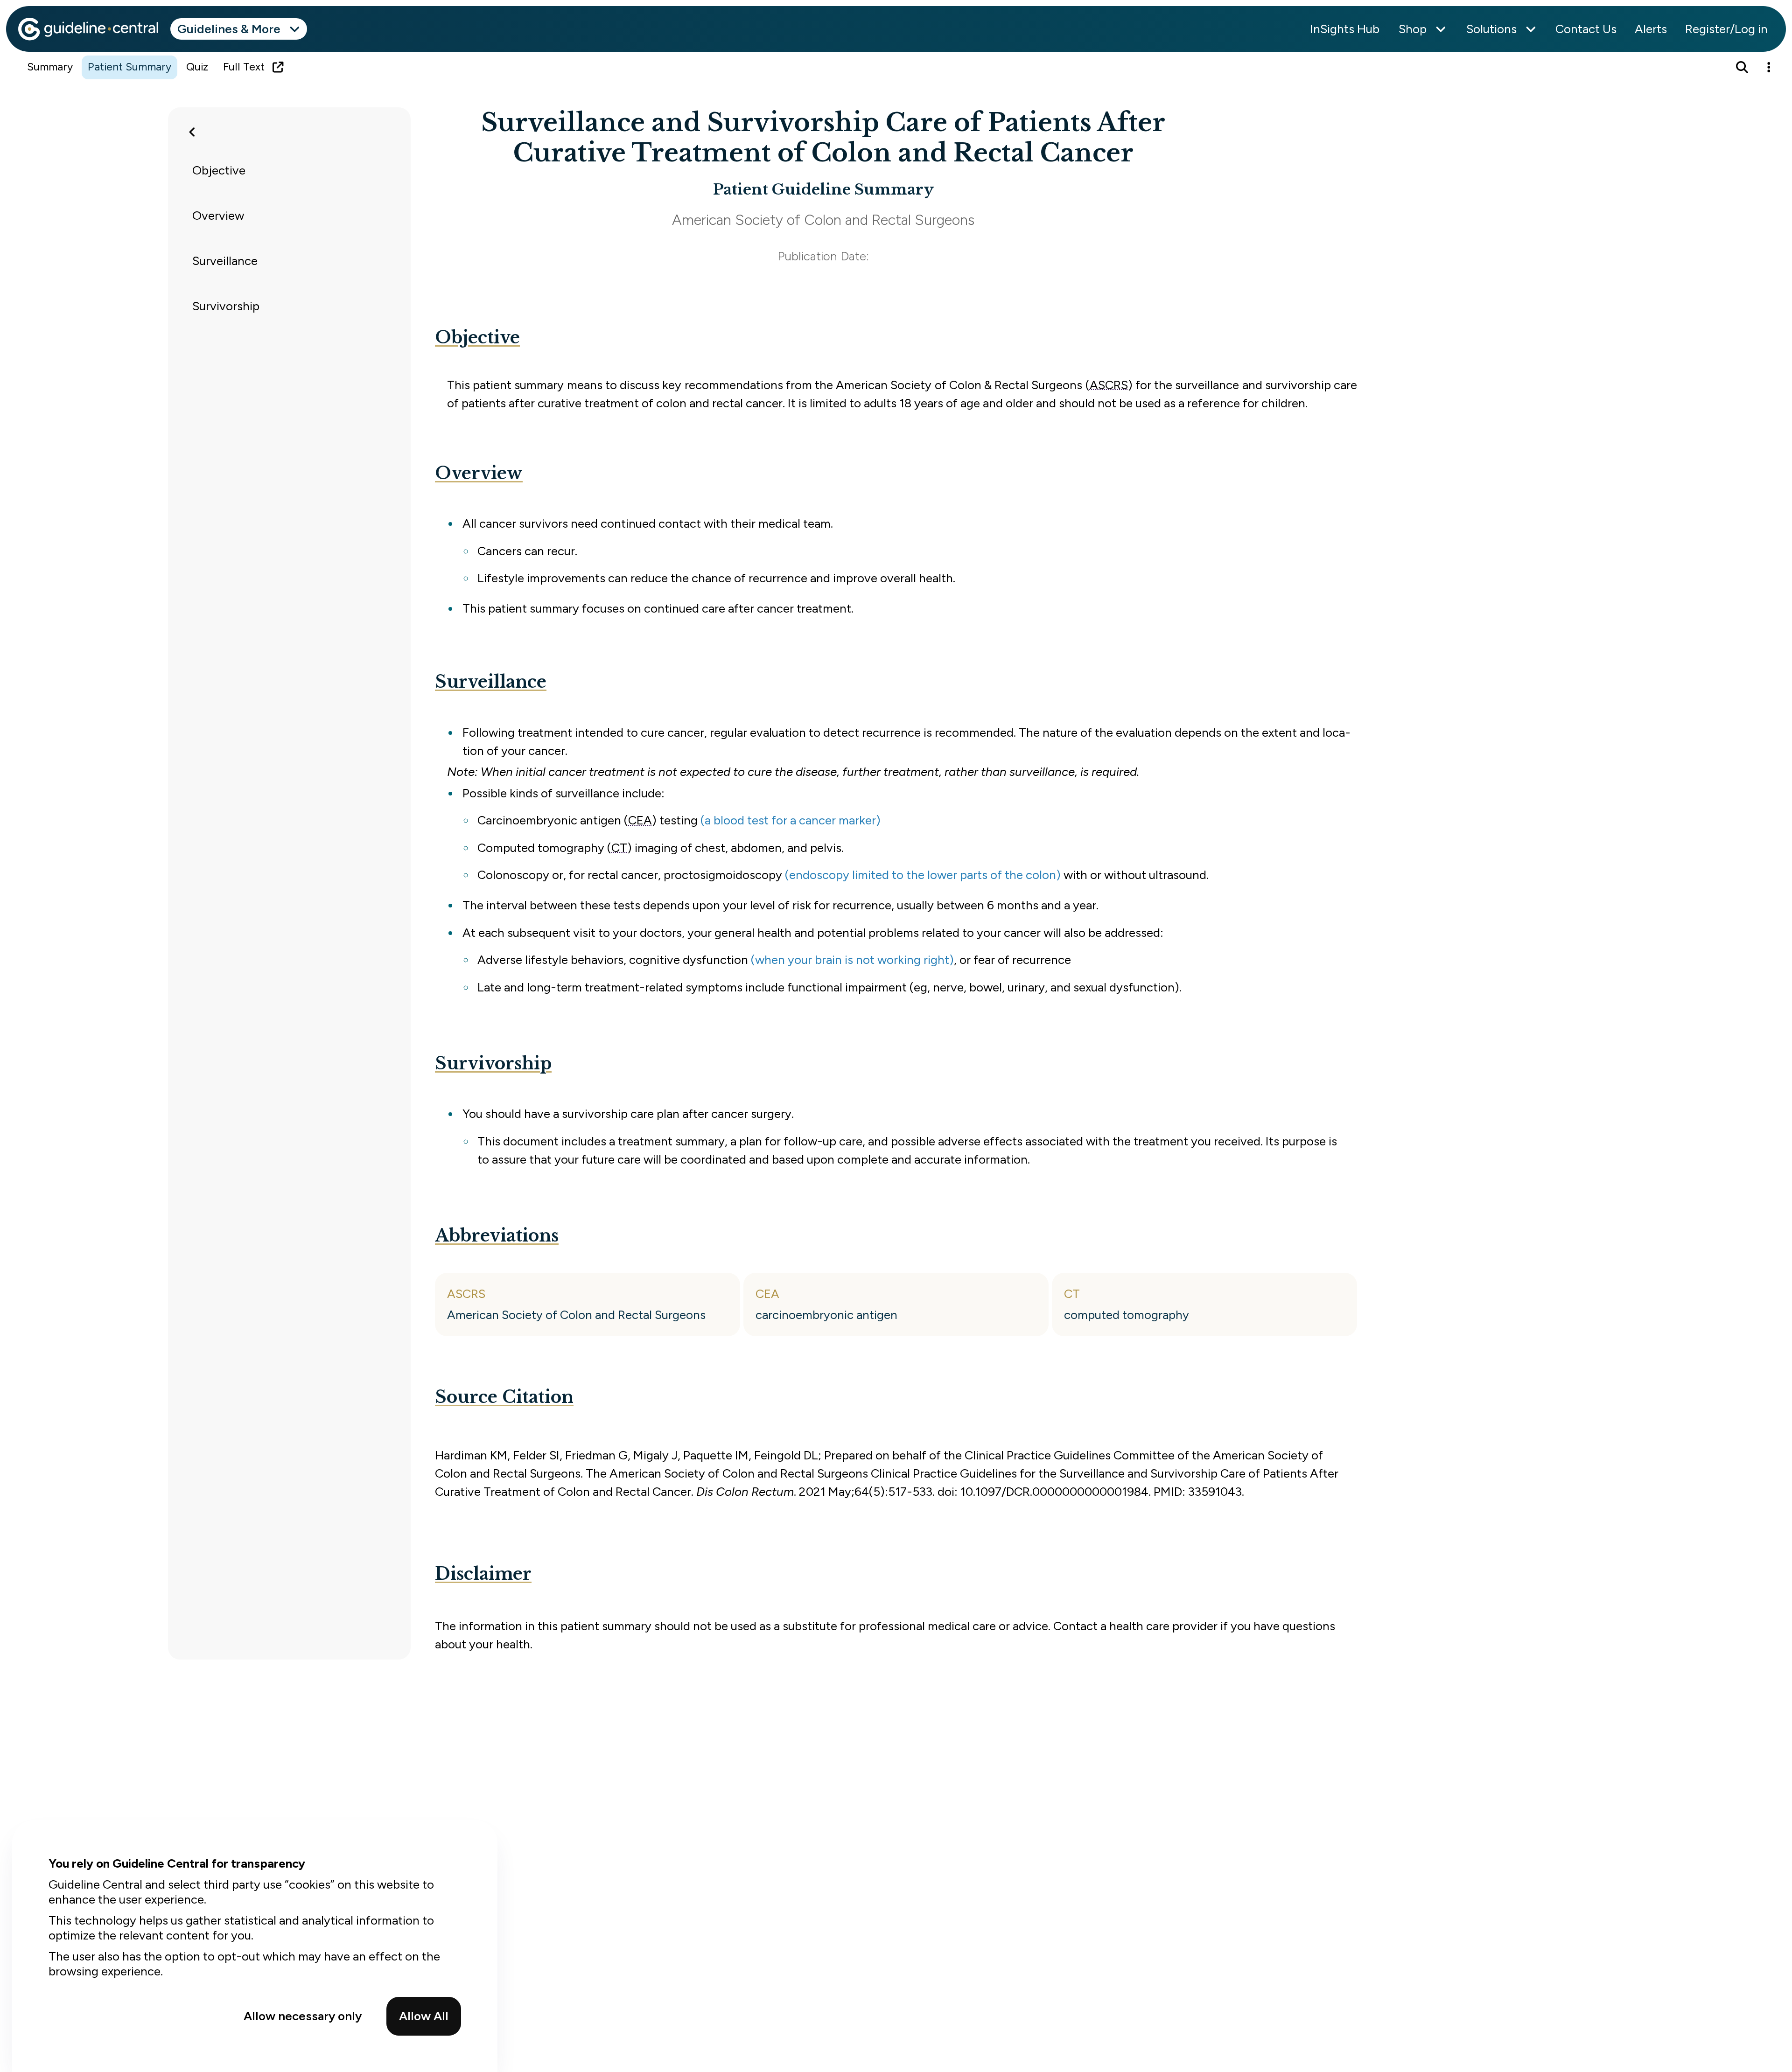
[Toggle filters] (192, 132)
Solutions (1491, 29)
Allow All (424, 2016)
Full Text (244, 67)
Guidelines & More (229, 29)
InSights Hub (1345, 29)
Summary (50, 67)
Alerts (1651, 29)
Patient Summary (129, 67)
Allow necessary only (303, 2016)
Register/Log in (1726, 29)
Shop (1413, 29)
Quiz (197, 67)
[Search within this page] (1742, 67)
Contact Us (1586, 29)
